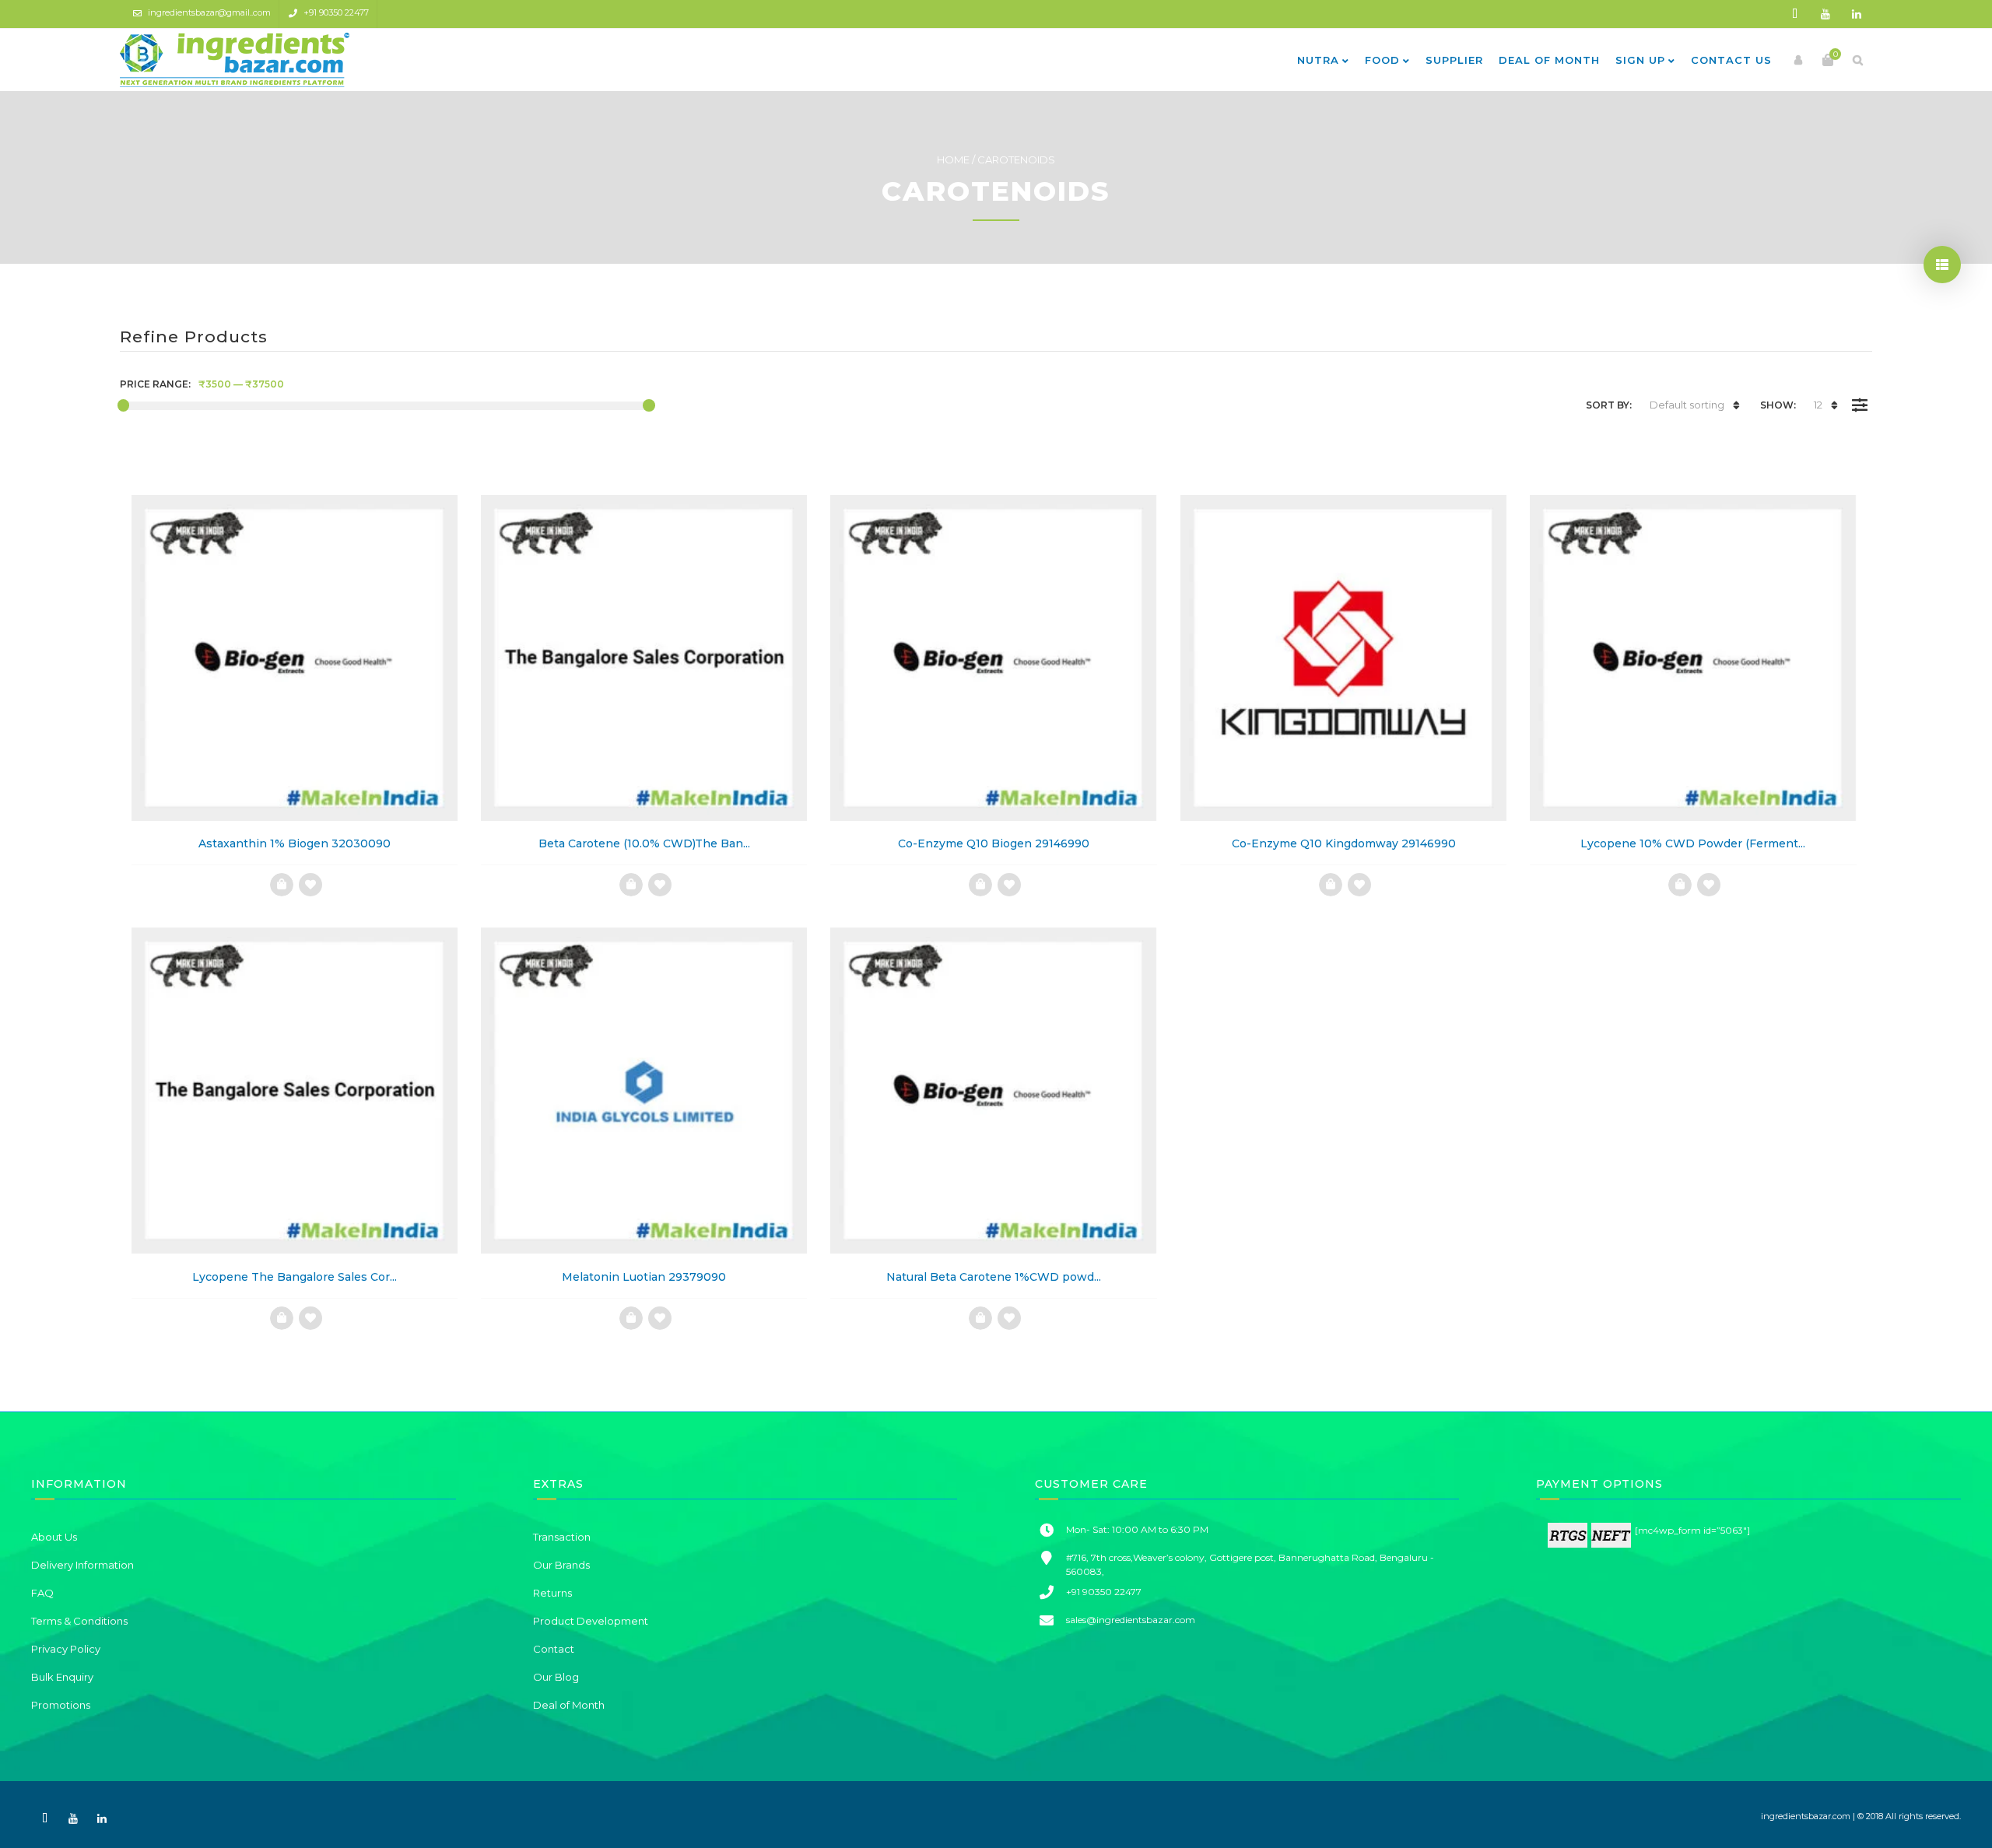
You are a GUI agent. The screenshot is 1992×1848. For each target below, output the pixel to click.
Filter (1859, 394)
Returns (552, 1593)
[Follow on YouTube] (1825, 14)
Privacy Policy (66, 1649)
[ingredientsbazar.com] (235, 60)
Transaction (562, 1537)
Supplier (1454, 60)
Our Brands (561, 1565)
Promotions (61, 1705)
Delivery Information (82, 1565)
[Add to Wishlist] (310, 885)
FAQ (42, 1593)
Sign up (1640, 60)
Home (953, 160)
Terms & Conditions (79, 1621)
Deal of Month (1549, 60)
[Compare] (281, 885)
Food (1382, 60)
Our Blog (556, 1677)
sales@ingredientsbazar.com (1131, 1620)
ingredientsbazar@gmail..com (209, 12)
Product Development (591, 1621)
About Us (54, 1537)
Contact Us (1731, 60)
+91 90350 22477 (336, 12)
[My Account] (1798, 60)
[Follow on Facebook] (1794, 14)
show (1942, 265)
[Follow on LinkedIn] (1857, 14)
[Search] (1857, 60)
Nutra (1318, 60)
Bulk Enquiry (62, 1677)
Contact (554, 1649)
